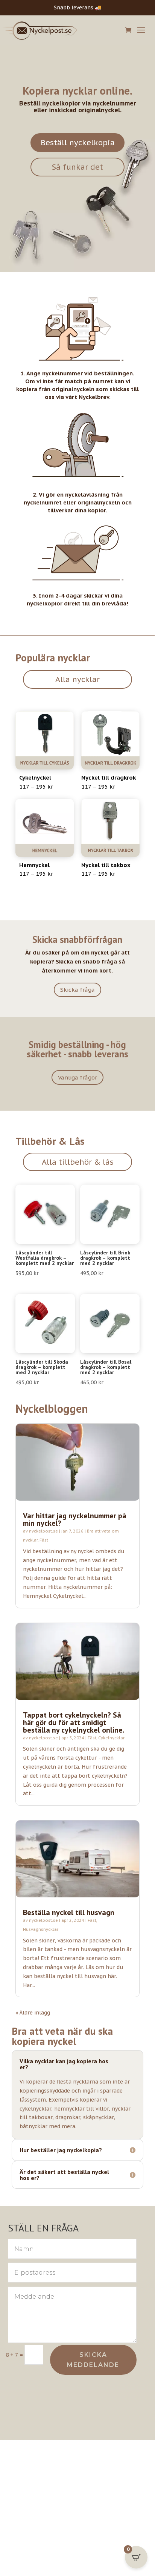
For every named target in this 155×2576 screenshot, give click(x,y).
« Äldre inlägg (33, 2013)
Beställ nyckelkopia (78, 143)
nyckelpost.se (43, 1531)
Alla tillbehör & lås (78, 1162)
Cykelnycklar (111, 1738)
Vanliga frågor (77, 1077)
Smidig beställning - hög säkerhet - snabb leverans (77, 1049)
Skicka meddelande (93, 2360)
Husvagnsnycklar (41, 1929)
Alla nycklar (77, 679)
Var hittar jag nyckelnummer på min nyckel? (75, 1519)
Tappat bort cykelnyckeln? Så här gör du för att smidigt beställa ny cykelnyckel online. (74, 1722)
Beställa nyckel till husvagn (69, 1912)
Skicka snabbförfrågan (77, 939)
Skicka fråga (77, 990)
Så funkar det (77, 167)
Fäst (44, 1540)
